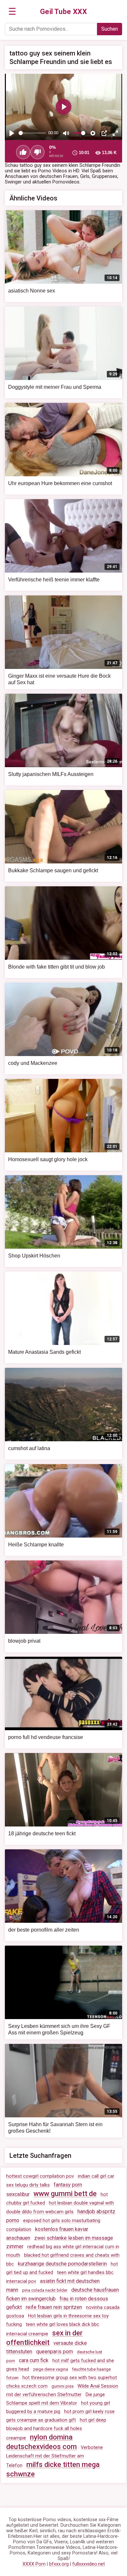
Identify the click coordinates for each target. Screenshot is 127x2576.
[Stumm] (66, 133)
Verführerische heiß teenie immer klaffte (54, 580)
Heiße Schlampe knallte (36, 1545)
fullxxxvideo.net (89, 2564)
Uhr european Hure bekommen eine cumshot (60, 483)
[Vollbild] (115, 133)
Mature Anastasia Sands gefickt (44, 1352)
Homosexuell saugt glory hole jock (48, 1159)
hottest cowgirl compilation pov (40, 2176)
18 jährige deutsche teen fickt (42, 1833)
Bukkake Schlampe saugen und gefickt (53, 870)
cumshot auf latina (29, 1448)
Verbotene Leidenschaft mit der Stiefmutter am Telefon (55, 2457)
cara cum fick (34, 2360)
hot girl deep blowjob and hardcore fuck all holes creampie (56, 2429)
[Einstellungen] (93, 133)
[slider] (32, 133)
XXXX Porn (34, 2564)
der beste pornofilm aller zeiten (44, 1930)
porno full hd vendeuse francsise (46, 1737)
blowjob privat (24, 1641)
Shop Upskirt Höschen (34, 1256)
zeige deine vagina (50, 2369)
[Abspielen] (12, 133)
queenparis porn (55, 2352)
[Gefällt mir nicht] (37, 152)
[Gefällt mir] (23, 152)
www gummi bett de (65, 2194)
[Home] (64, 12)
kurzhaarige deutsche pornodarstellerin (62, 2264)
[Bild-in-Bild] (104, 133)
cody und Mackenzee (33, 1063)
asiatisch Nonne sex (32, 291)
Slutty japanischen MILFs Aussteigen (51, 774)
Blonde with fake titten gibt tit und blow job (56, 967)
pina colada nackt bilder (45, 2290)
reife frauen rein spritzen (54, 2307)
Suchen (110, 29)
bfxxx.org (59, 2564)
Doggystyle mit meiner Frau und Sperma (55, 387)
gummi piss (63, 2386)
